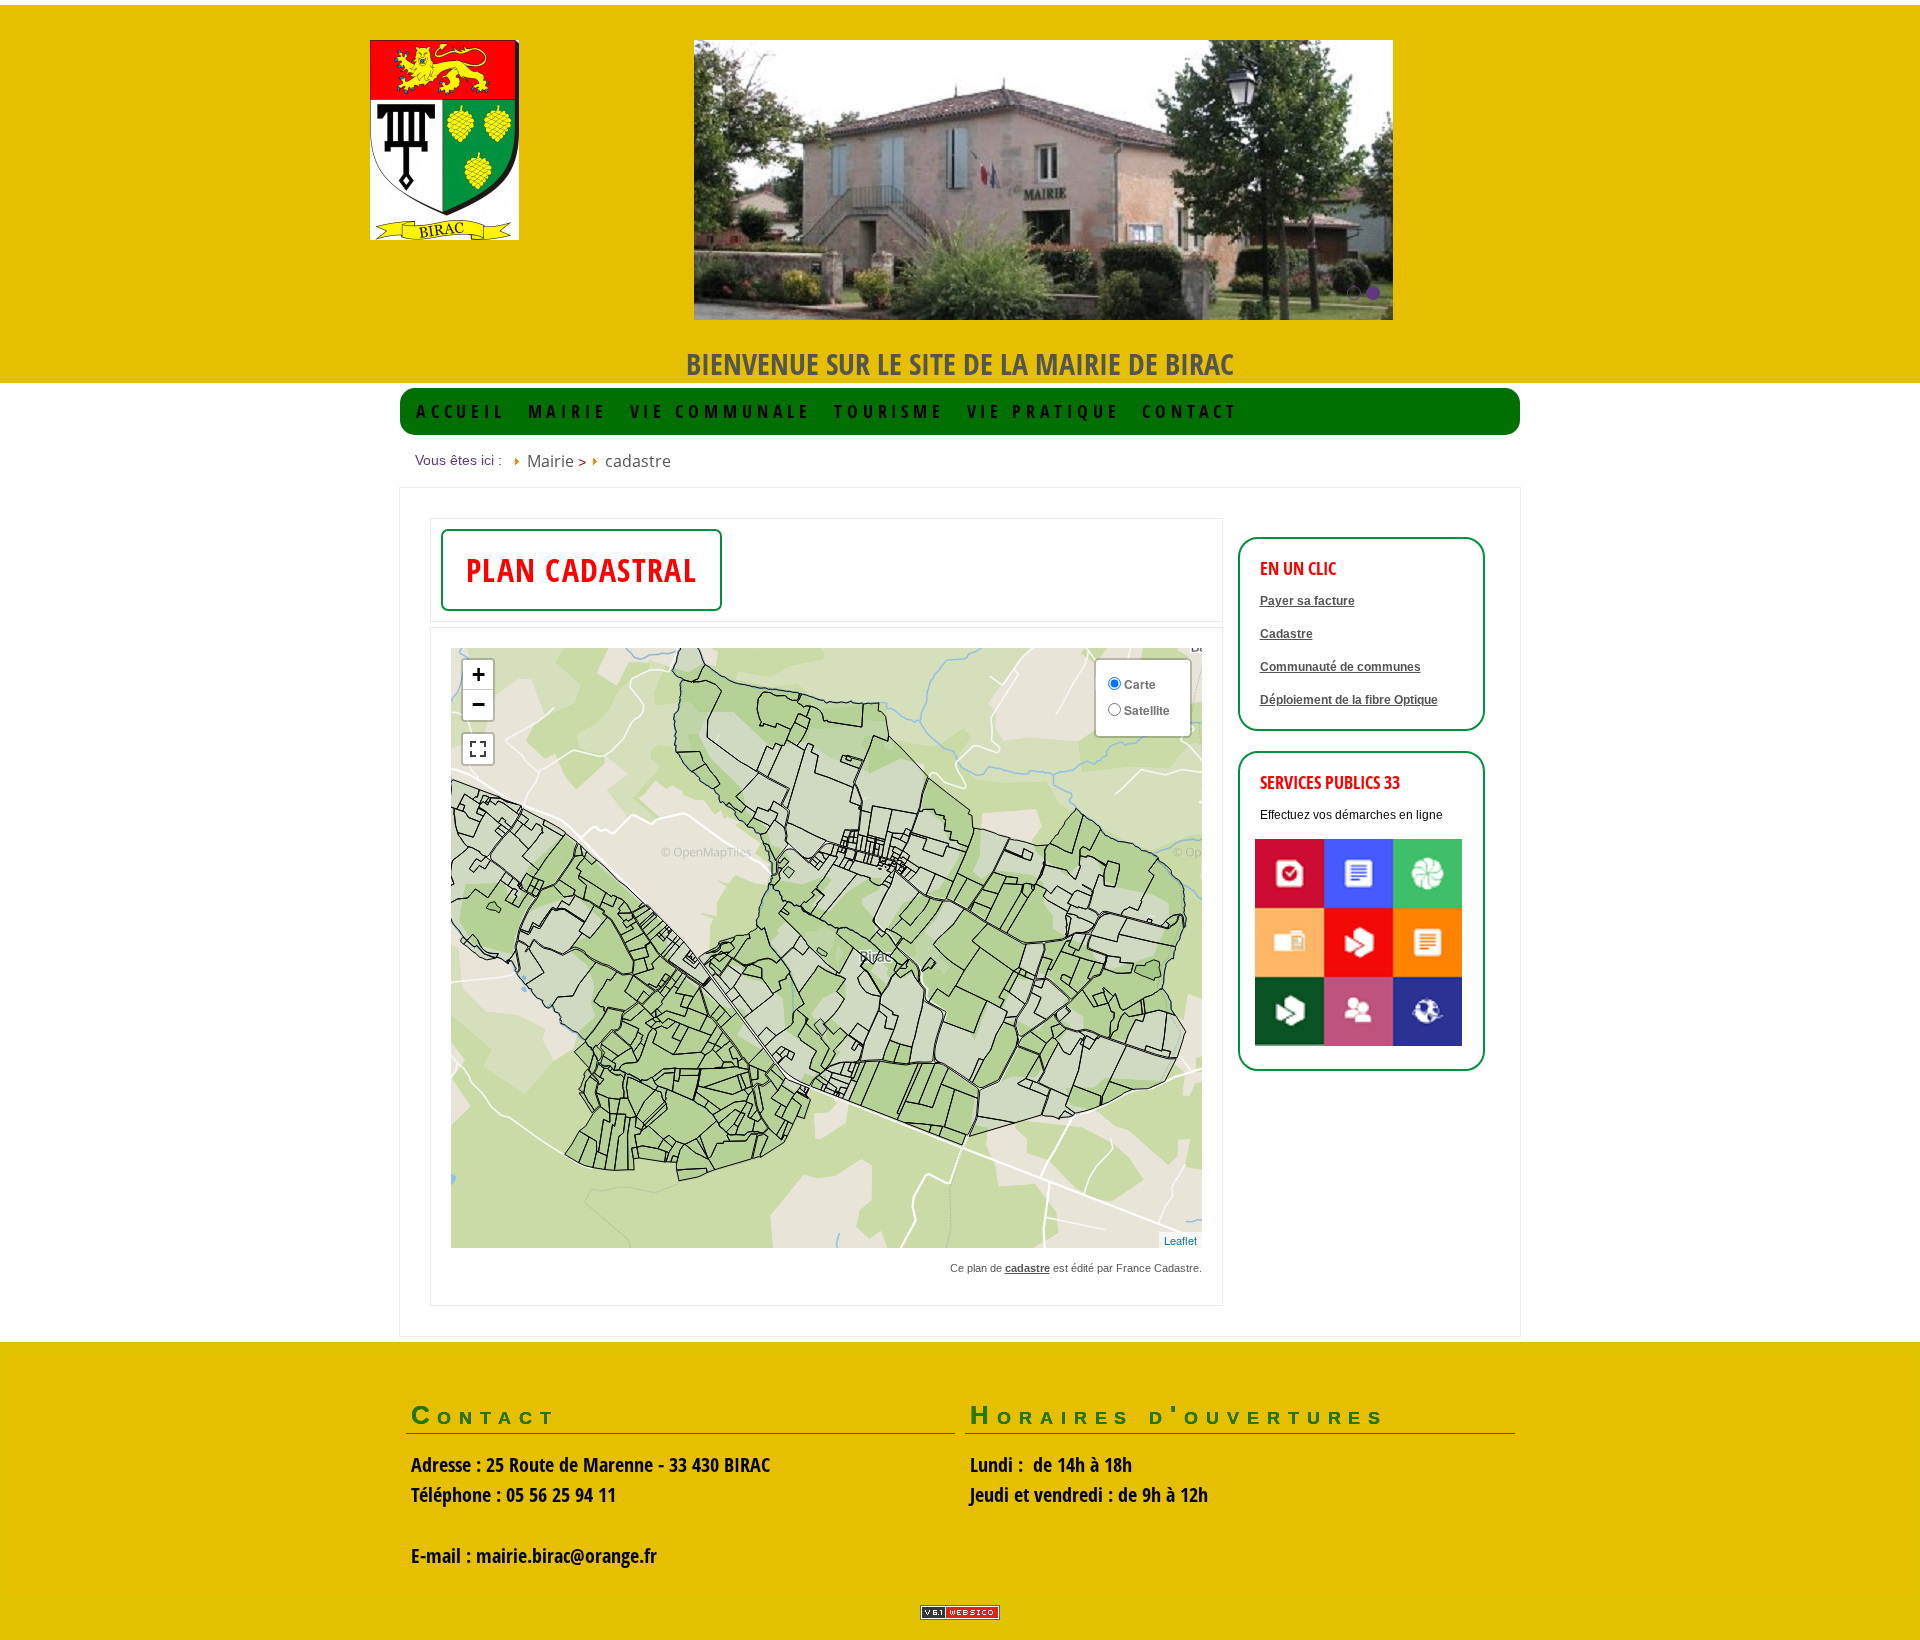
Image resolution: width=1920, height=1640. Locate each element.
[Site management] (960, 1612)
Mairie (568, 411)
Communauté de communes (1340, 667)
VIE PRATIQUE (1044, 411)
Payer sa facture (1307, 601)
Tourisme (889, 411)
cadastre (638, 461)
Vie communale (721, 411)
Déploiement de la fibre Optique (1349, 700)
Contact (1190, 411)
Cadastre (1286, 634)
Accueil (461, 411)
